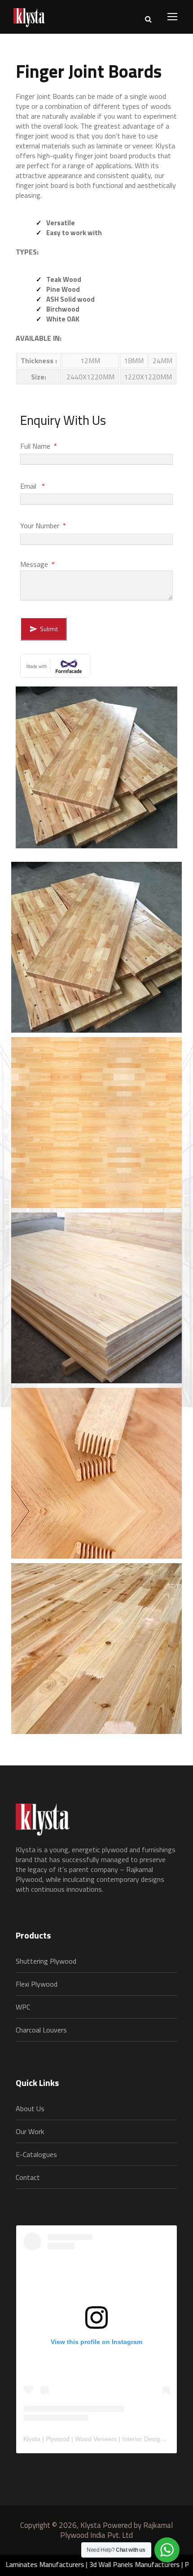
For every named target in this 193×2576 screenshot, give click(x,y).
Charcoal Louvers (41, 2030)
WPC (23, 2007)
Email (33, 486)
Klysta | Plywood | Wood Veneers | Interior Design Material (106, 2439)
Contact (28, 2177)
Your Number (43, 526)
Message (37, 564)
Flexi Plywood (37, 1984)
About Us (30, 2108)
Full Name (39, 446)
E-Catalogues (36, 2154)
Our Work (30, 2131)
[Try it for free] (96, 663)
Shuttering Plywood (46, 1961)
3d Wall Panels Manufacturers (102, 2564)
